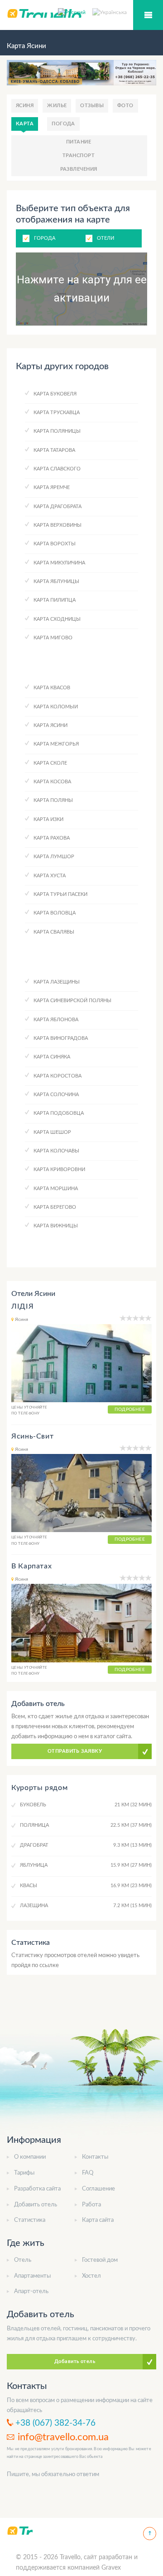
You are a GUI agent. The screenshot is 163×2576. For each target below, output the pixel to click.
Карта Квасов (52, 688)
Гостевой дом (100, 2260)
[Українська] (110, 12)
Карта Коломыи (56, 707)
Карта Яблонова (56, 1020)
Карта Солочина (56, 1095)
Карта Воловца (55, 913)
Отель (23, 2260)
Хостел (91, 2276)
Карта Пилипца (55, 600)
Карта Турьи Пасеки (60, 894)
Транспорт (79, 156)
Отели (105, 238)
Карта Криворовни (59, 1169)
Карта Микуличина (59, 563)
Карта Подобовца (59, 1113)
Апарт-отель (31, 2292)
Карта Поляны (53, 800)
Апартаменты (32, 2276)
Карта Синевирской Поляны (72, 1001)
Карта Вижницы (56, 1226)
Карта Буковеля (55, 394)
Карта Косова (52, 782)
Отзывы (92, 106)
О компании (30, 2157)
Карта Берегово (55, 1207)
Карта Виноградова (61, 1038)
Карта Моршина (56, 1189)
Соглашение (98, 2189)
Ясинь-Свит (32, 1436)
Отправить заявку (75, 1751)
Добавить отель (36, 2205)
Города (45, 238)
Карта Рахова (52, 838)
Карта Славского (57, 469)
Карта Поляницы (57, 431)
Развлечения (79, 169)
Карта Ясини (50, 725)
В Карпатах (31, 1566)
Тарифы (24, 2173)
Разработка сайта (37, 2189)
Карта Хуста (50, 876)
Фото (125, 106)
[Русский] (75, 12)
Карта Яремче (52, 487)
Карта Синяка (52, 1057)
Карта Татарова (54, 450)
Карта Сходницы (57, 619)
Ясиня (25, 106)
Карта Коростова (58, 1076)
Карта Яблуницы (56, 581)
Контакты (95, 2157)
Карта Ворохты (55, 544)
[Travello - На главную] (20, 2530)
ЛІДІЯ (22, 1306)
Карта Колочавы (56, 1151)
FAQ (88, 2173)
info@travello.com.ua (63, 2437)
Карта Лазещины (57, 982)
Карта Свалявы (54, 932)
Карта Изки (48, 819)
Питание (79, 142)
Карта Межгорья (56, 744)
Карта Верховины (58, 525)
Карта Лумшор (54, 857)
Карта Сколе (50, 763)
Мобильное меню (148, 15)
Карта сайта (98, 2220)
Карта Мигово (53, 638)
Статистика (30, 2220)
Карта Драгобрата (58, 507)
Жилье (57, 106)
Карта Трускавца (57, 413)
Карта (25, 124)
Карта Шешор (52, 1132)
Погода (63, 124)
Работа (91, 2205)
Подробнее (130, 1409)
